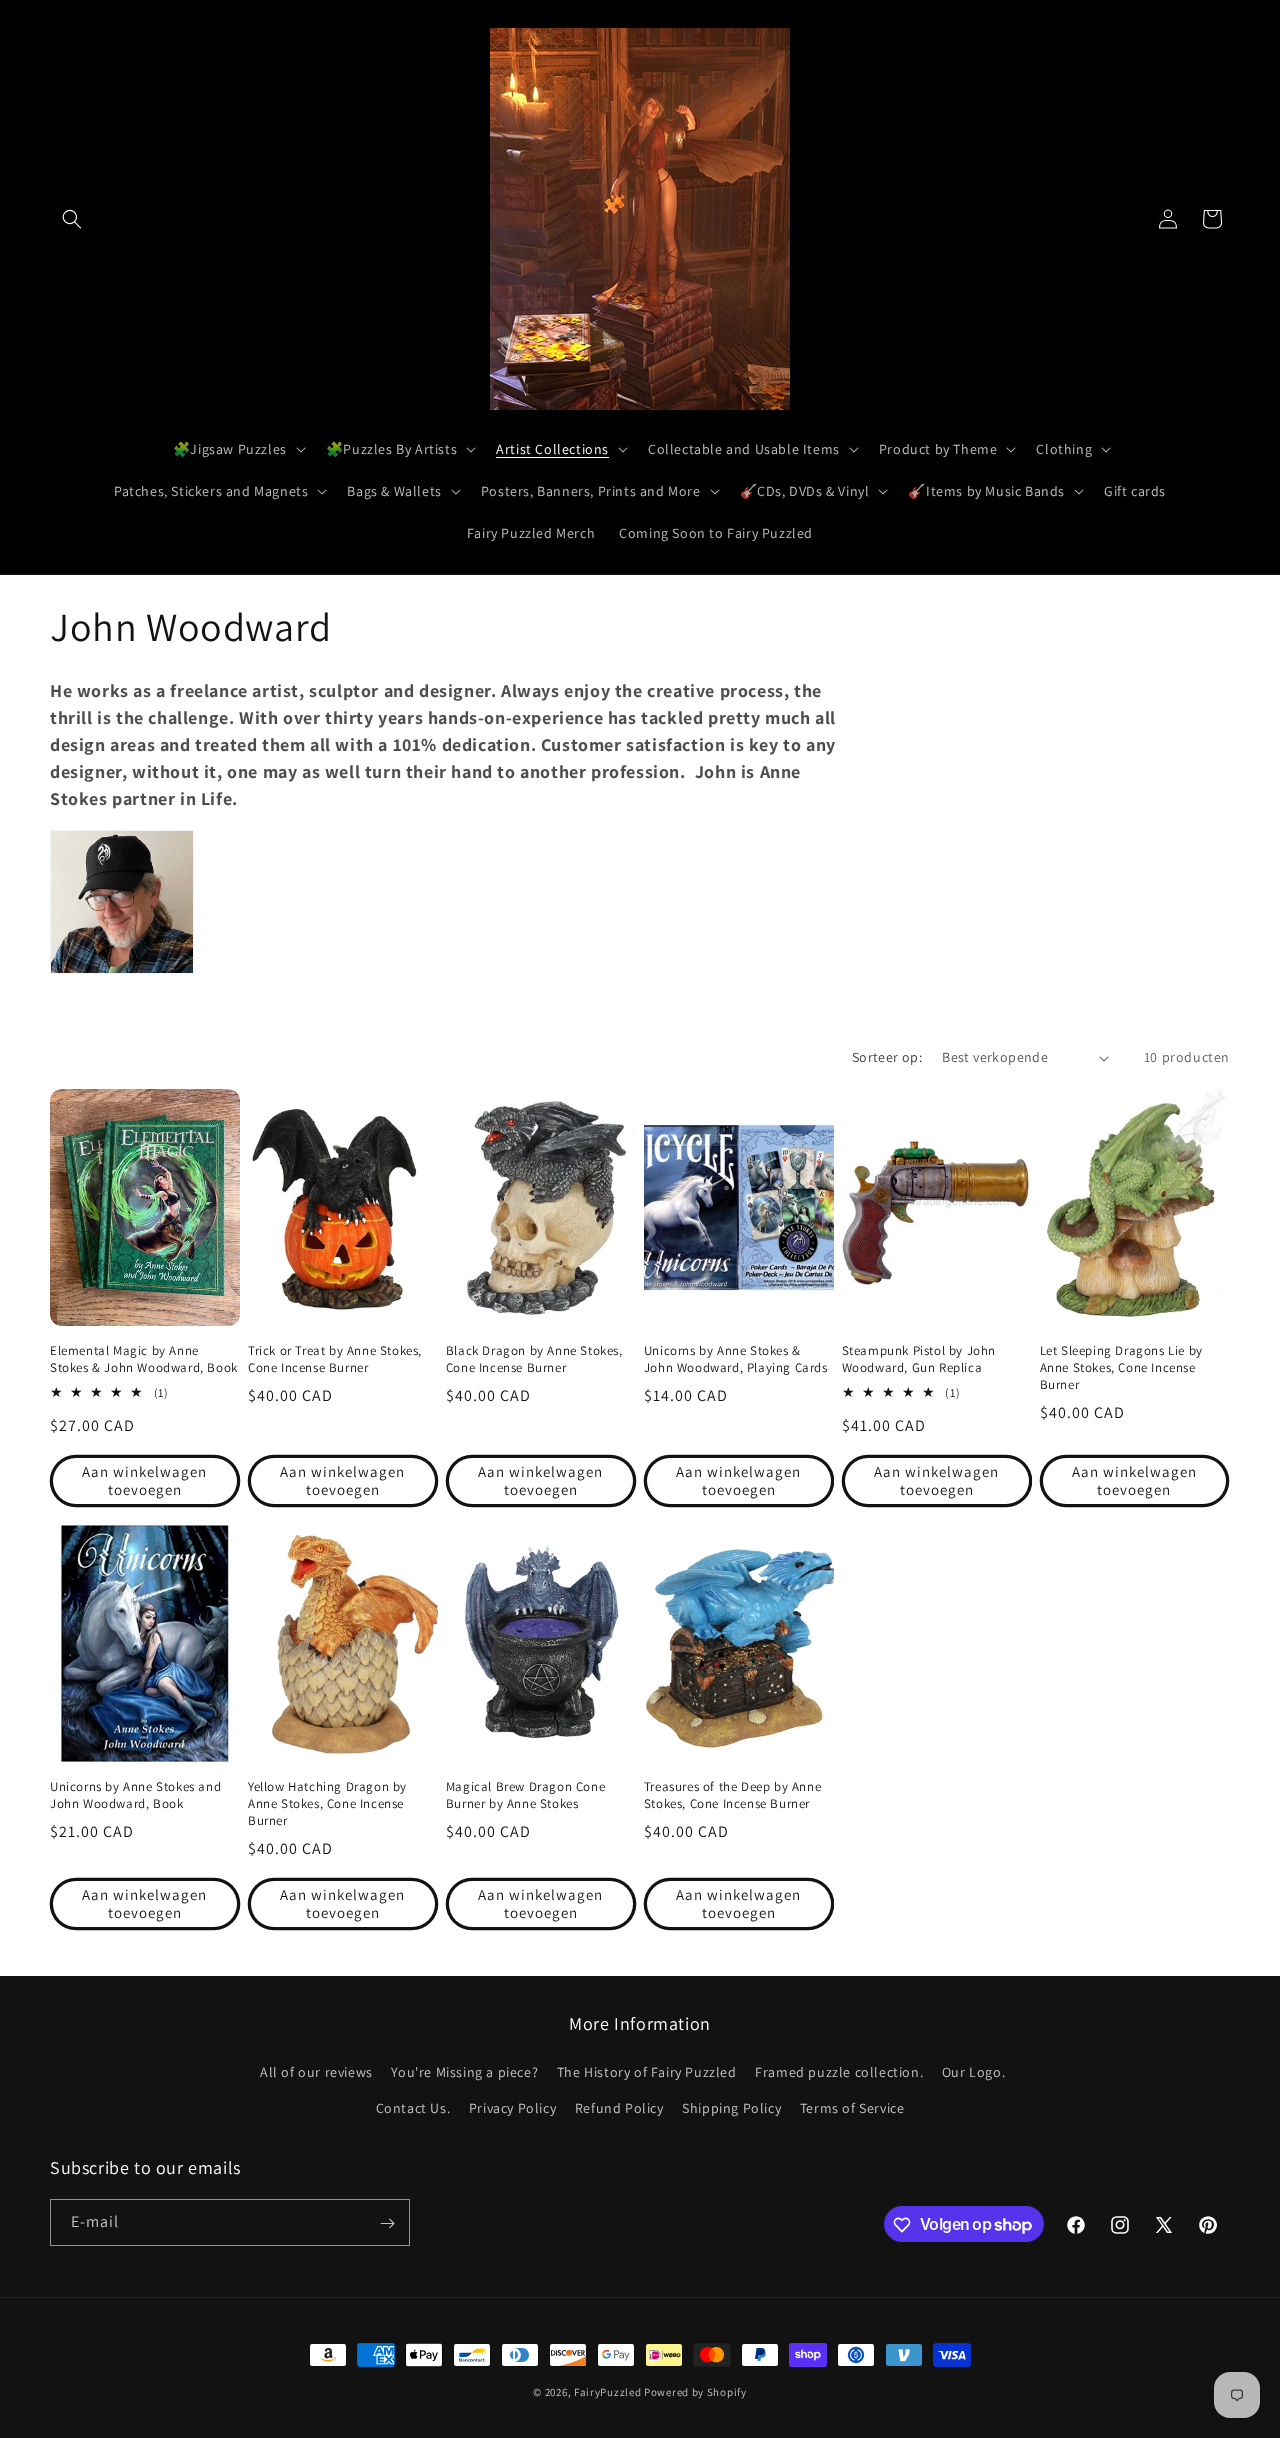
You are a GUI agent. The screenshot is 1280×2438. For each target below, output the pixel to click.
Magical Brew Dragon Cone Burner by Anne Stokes (525, 1795)
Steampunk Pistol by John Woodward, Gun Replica (919, 1359)
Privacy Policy (512, 2108)
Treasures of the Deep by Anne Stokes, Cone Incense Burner (732, 1795)
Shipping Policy (731, 2108)
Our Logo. (973, 2073)
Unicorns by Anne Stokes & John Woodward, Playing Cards (736, 1359)
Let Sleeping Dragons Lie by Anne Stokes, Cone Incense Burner (1121, 1368)
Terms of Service (852, 2108)
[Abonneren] (387, 2223)
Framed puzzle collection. (839, 2073)
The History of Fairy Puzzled (647, 2073)
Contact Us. (413, 2108)
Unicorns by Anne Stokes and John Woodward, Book (135, 1795)
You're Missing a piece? (464, 2073)
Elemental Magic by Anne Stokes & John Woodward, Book (144, 1359)
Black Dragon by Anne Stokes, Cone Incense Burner (534, 1359)
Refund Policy (619, 2108)
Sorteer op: (887, 1057)
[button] (72, 219)
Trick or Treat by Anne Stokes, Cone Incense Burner (335, 1359)
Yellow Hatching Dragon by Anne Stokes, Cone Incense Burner (327, 1804)
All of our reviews (316, 2073)
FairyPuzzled (607, 2392)
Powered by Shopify (695, 2392)
